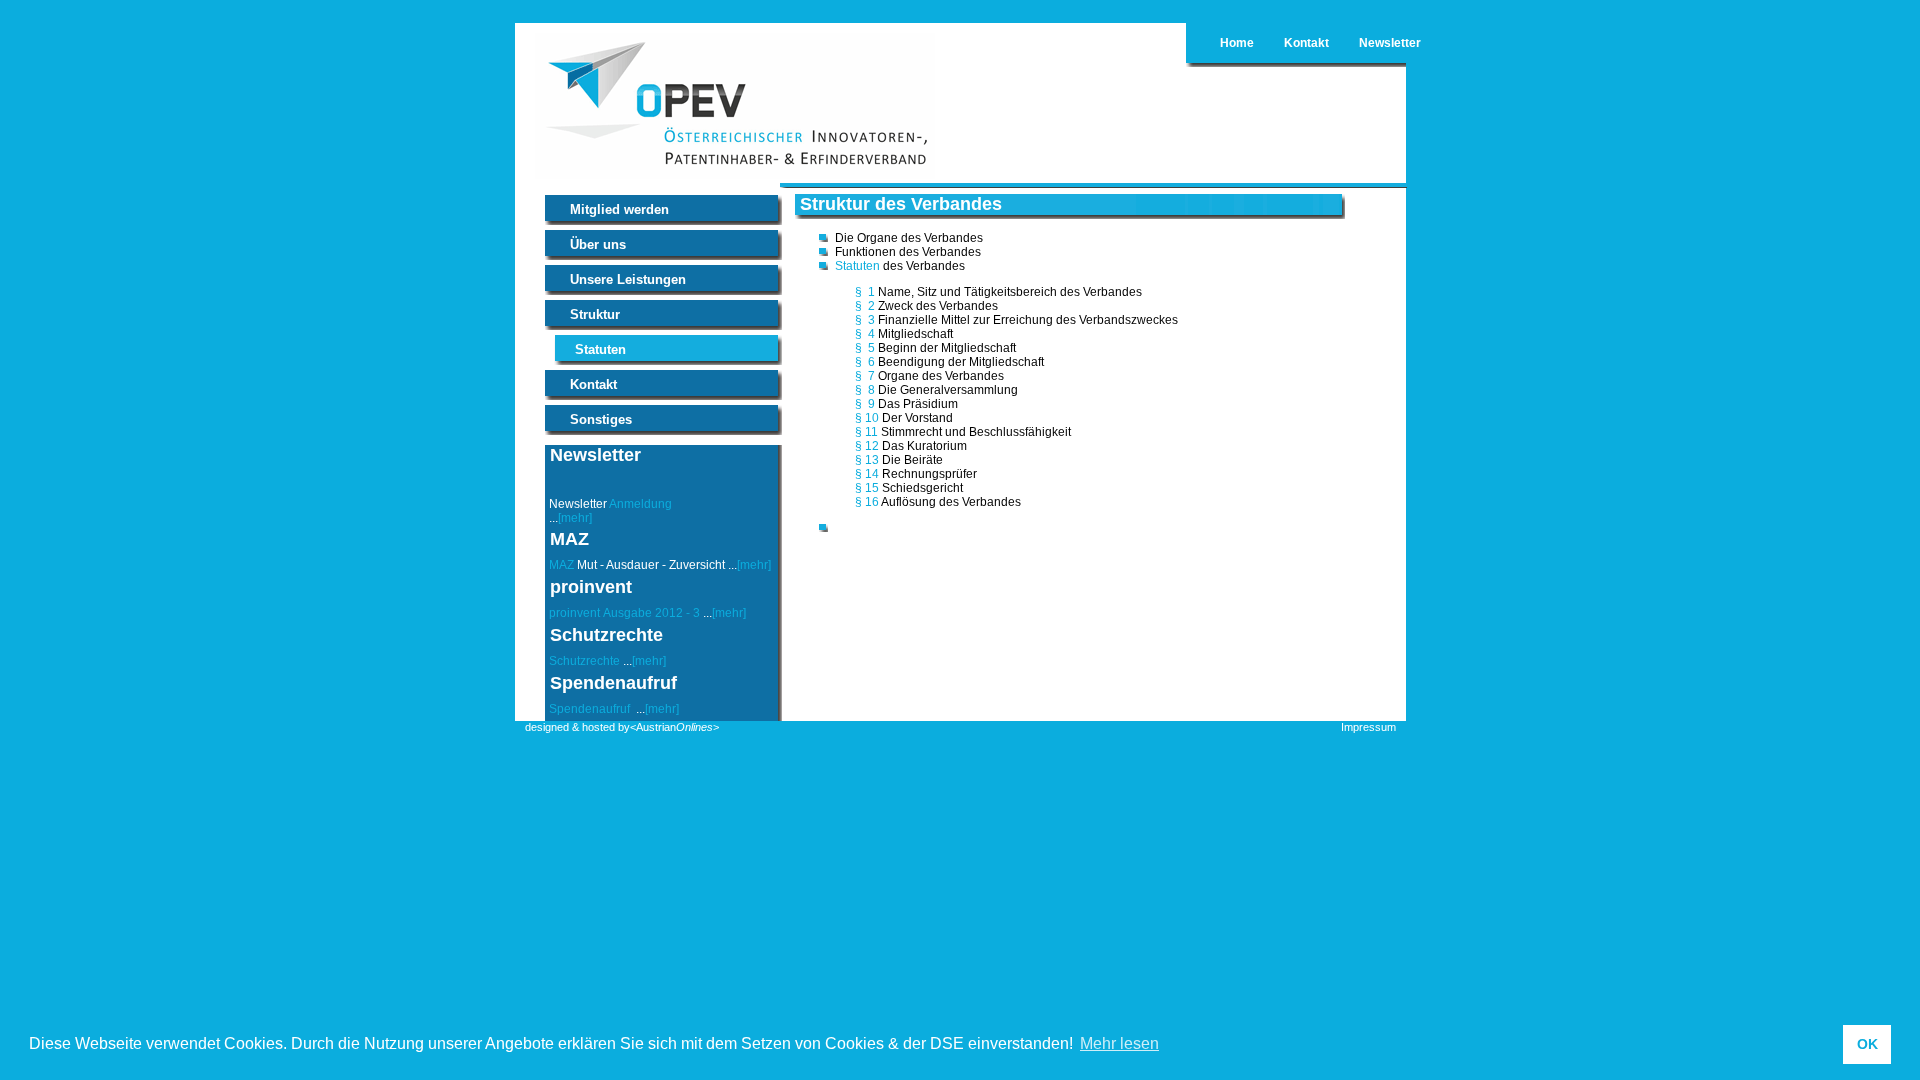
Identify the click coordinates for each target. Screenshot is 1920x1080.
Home (1237, 43)
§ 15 (867, 488)
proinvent (574, 613)
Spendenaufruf (591, 709)
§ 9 (865, 404)
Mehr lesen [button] (1119, 1043)
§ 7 (865, 376)
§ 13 (867, 460)
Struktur (595, 314)
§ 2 (865, 306)
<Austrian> (674, 727)
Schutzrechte (584, 661)
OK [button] (1867, 1044)
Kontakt (1306, 43)
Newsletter (1390, 43)
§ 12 (867, 446)
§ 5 (865, 348)
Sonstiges (601, 419)
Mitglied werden (619, 209)
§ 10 (867, 418)
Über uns (598, 244)
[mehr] (575, 518)
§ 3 (865, 320)
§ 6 (865, 362)
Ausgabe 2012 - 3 (651, 613)
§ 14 (867, 474)
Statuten (600, 349)
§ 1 (865, 292)
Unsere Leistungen (628, 279)
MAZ (561, 565)
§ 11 (866, 432)
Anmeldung (640, 504)
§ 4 (865, 334)
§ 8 (865, 390)
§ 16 (867, 502)
